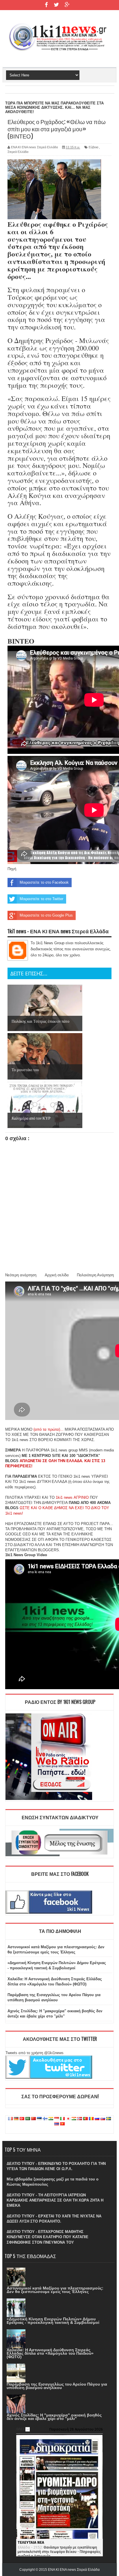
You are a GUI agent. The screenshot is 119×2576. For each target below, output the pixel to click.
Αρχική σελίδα (57, 1275)
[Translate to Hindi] (51, 2119)
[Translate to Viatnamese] (62, 2124)
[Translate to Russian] (97, 2119)
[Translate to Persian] (74, 2119)
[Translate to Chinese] (34, 2119)
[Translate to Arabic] (28, 2119)
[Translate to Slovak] (103, 2119)
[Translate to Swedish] (109, 2119)
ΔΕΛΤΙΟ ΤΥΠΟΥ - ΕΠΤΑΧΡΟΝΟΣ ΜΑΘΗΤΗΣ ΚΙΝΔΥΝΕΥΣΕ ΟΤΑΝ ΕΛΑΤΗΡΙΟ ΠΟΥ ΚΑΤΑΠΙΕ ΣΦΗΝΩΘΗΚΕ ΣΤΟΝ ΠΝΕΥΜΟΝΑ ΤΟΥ (48, 2237)
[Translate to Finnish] (45, 2119)
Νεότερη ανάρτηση (21, 1275)
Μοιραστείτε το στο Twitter (41, 899)
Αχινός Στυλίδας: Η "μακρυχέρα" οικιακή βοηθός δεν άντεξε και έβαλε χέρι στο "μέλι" (54, 2417)
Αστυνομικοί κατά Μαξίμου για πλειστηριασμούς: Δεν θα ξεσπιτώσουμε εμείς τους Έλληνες (55, 2290)
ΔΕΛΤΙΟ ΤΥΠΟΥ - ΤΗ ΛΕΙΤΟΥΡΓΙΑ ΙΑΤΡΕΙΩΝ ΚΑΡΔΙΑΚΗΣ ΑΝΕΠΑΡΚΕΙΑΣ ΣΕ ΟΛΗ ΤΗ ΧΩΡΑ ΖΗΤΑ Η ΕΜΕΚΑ (55, 2200)
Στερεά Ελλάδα (18, 152)
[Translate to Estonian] (39, 2119)
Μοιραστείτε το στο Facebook (44, 882)
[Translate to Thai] (57, 2124)
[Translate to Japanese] (68, 2119)
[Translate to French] (10, 2119)
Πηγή (12, 869)
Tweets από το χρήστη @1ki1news (35, 2053)
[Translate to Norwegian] (80, 2119)
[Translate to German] (16, 2119)
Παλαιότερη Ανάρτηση (95, 1275)
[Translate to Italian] (62, 2119)
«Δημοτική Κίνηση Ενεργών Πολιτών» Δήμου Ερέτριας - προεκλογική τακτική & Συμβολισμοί (53, 2321)
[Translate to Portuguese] (85, 2119)
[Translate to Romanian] (91, 2119)
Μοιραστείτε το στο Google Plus (46, 915)
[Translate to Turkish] (22, 2119)
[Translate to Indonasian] (57, 2119)
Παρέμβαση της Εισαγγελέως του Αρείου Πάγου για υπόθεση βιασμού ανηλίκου (57, 2386)
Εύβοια (93, 147)
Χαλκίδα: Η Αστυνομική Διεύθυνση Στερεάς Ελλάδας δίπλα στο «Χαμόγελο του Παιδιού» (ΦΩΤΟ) (50, 2353)
